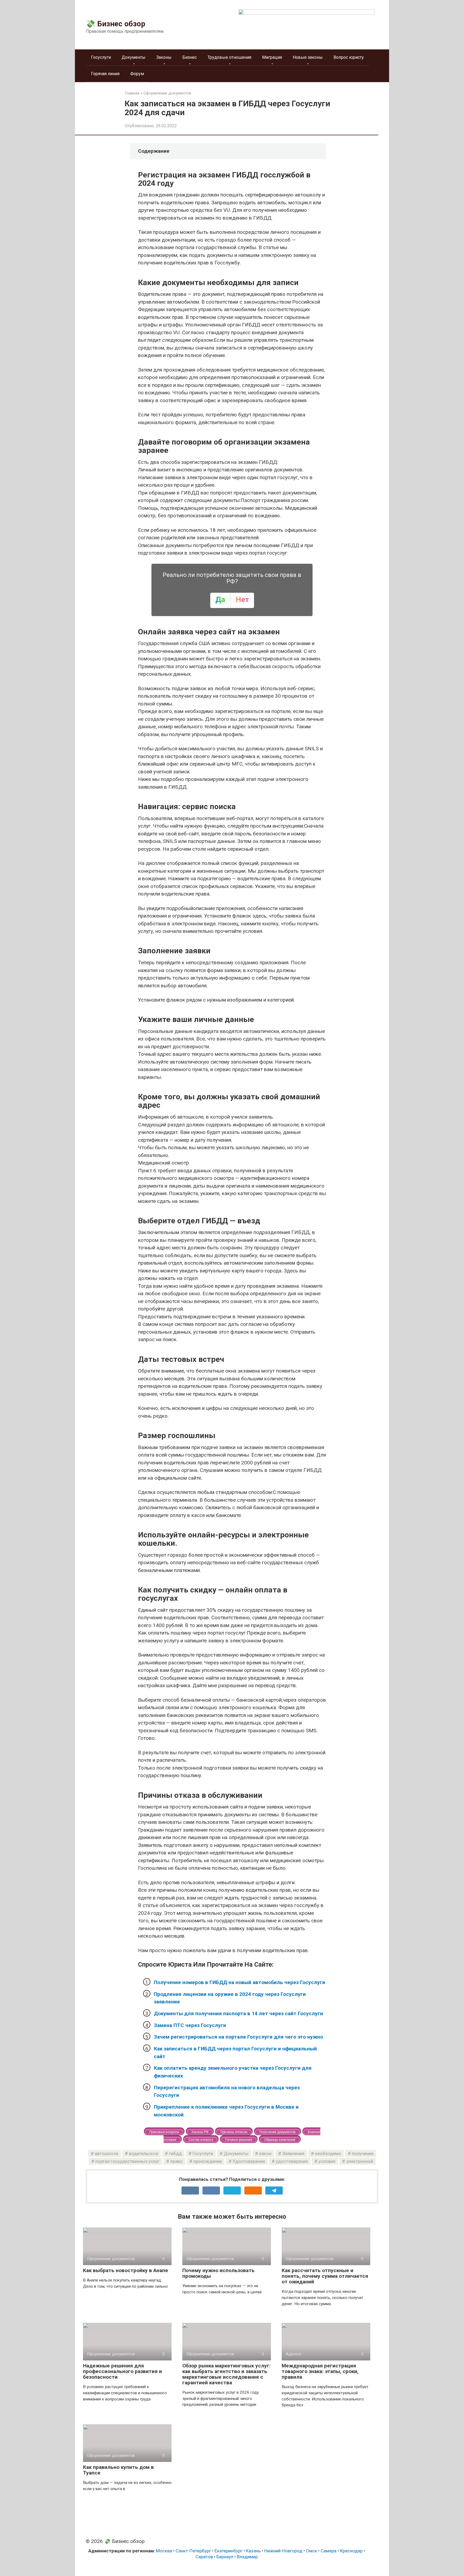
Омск (311, 2551)
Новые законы (308, 57)
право (176, 2161)
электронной (360, 2161)
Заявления (293, 2153)
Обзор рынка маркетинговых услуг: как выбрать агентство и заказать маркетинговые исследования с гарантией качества (226, 2374)
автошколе (106, 2153)
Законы (164, 57)
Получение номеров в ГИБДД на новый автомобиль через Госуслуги (240, 1982)
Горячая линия (105, 74)
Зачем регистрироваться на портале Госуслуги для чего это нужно (238, 2037)
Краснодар (351, 2551)
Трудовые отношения (229, 57)
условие (327, 2161)
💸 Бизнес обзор (116, 24)
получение (363, 2153)
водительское (144, 2153)
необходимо (328, 2153)
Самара (329, 2551)
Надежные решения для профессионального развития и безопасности (122, 2371)
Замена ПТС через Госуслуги (190, 2025)
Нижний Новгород (283, 2551)
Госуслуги (101, 57)
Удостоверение (249, 2161)
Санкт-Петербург (193, 2551)
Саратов (204, 2557)
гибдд (175, 2153)
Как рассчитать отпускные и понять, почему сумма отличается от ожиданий (325, 2276)
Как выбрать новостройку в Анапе (126, 2270)
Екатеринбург (229, 2551)
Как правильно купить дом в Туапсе (118, 2470)
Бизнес (190, 57)
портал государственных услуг (127, 2161)
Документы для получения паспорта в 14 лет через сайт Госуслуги (238, 2013)
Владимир (247, 2557)
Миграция (272, 57)
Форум (137, 74)
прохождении (208, 2161)
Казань (253, 2551)
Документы (134, 57)
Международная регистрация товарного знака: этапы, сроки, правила (320, 2371)
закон (265, 2153)
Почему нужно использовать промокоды (218, 2273)
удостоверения (292, 2161)
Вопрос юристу (349, 57)
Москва (164, 2551)
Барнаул (225, 2557)
